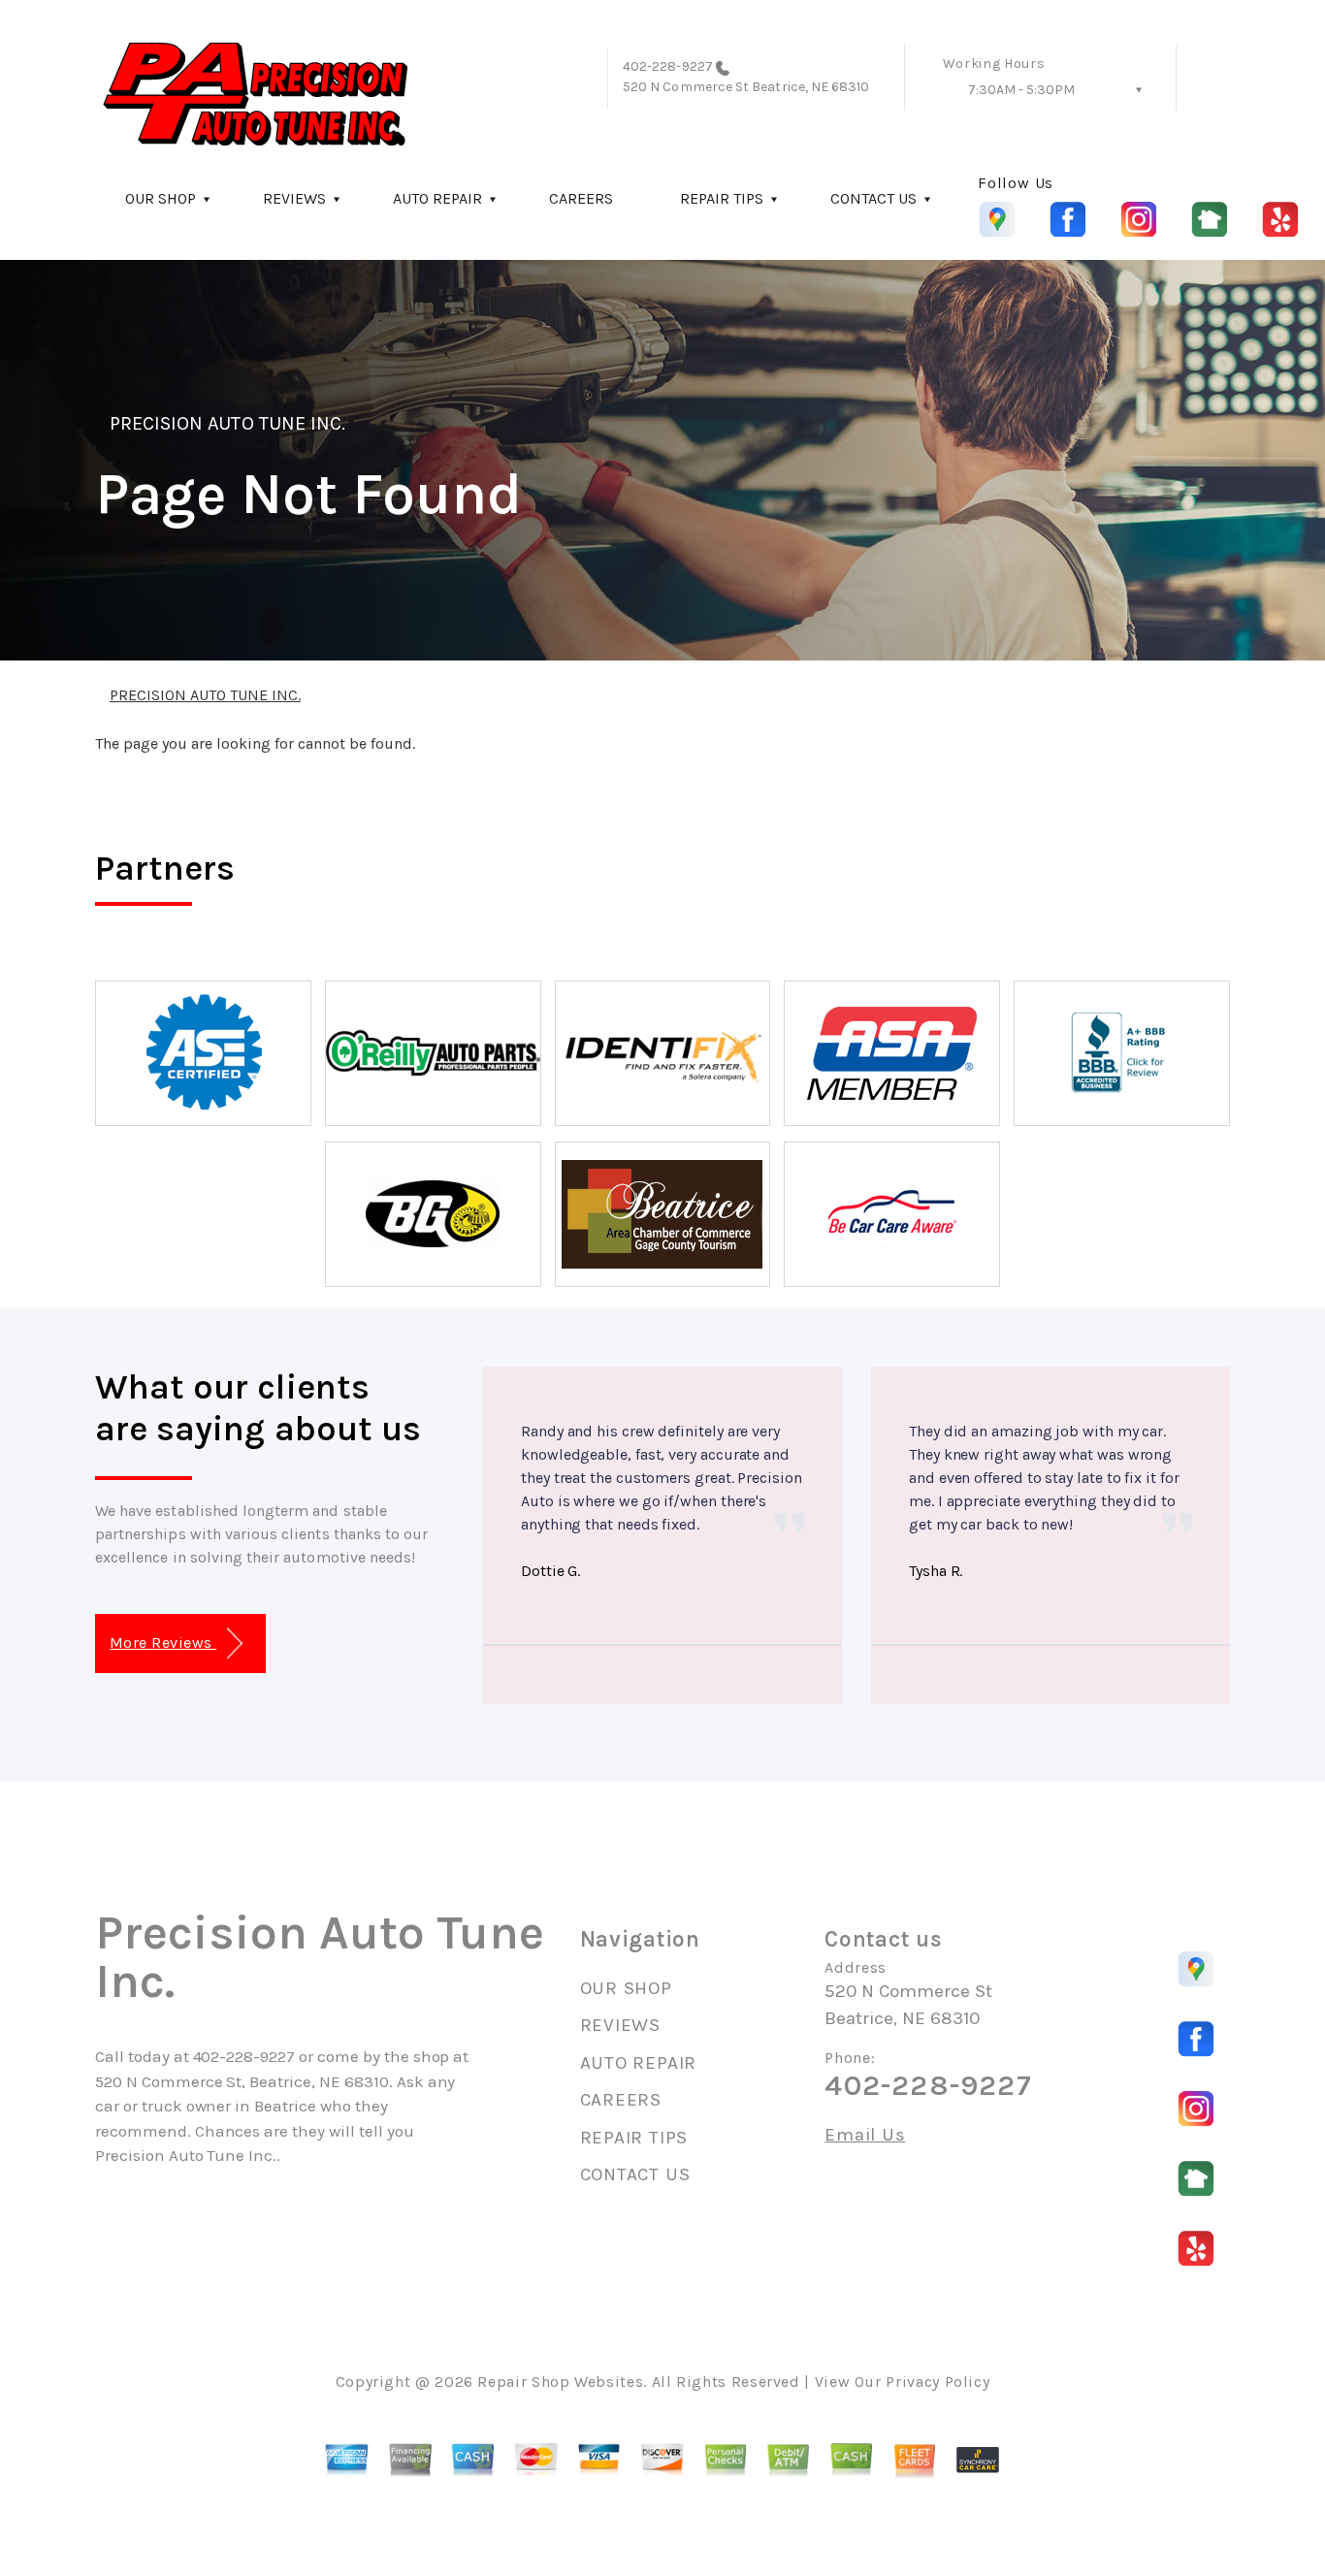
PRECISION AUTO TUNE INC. (227, 423)
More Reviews (163, 1642)
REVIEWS (294, 198)
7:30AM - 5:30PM (1021, 90)
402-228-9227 (668, 66)
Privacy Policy (937, 2382)
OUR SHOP (161, 198)
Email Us (865, 2135)
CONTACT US (873, 198)
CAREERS (581, 198)
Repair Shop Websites (560, 2382)
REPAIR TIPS (722, 198)
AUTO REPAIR (437, 198)
